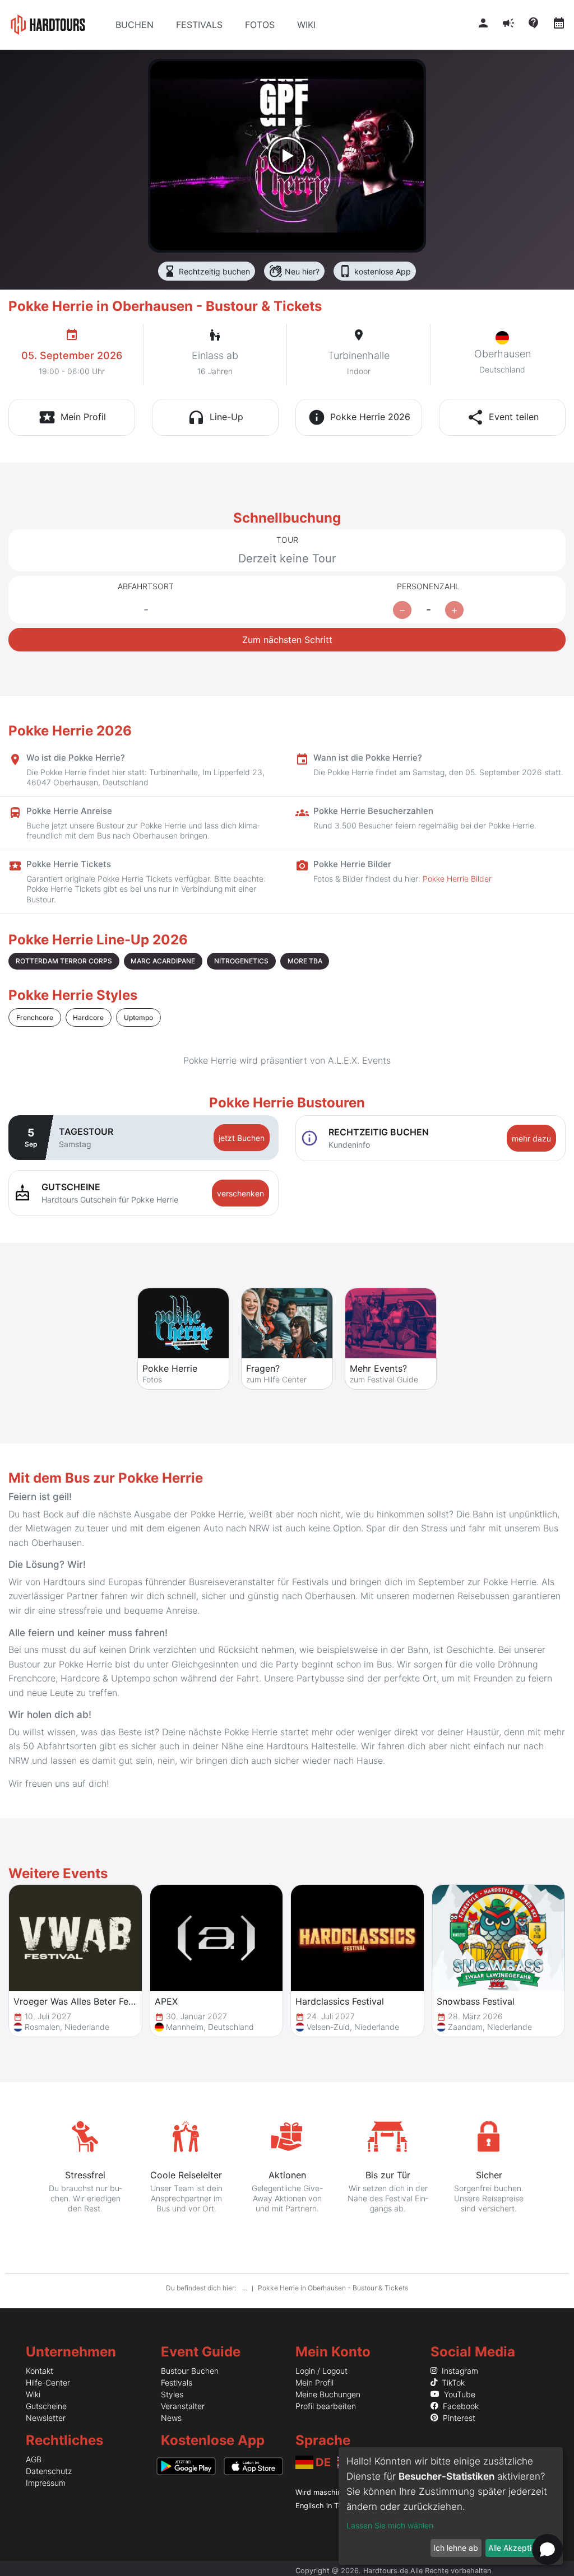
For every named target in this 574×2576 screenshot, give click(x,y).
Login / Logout (321, 2371)
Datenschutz (49, 2471)
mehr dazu (531, 1138)
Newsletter (46, 2418)
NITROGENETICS (241, 961)
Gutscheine (46, 2406)
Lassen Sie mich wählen (390, 2525)
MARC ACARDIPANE (163, 961)
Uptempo (138, 1017)
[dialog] (451, 2506)
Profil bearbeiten (326, 2406)
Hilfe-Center (48, 2382)
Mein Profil (314, 2382)
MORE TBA (305, 961)
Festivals (177, 2382)
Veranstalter (183, 2406)
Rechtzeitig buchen (207, 271)
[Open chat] (547, 2549)
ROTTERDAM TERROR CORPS (64, 961)
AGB (34, 2459)
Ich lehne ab (456, 2548)
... (246, 2288)
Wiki (33, 2394)
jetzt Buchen (242, 1138)
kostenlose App (375, 271)
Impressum (46, 2483)
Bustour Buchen (190, 2371)
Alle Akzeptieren (518, 2548)
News (171, 2418)
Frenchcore (35, 1017)
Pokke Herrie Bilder (457, 879)
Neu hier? (294, 271)
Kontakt (40, 2371)
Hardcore (88, 1017)
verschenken (240, 1193)
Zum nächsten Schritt (287, 640)
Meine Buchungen (328, 2394)
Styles (172, 2394)
